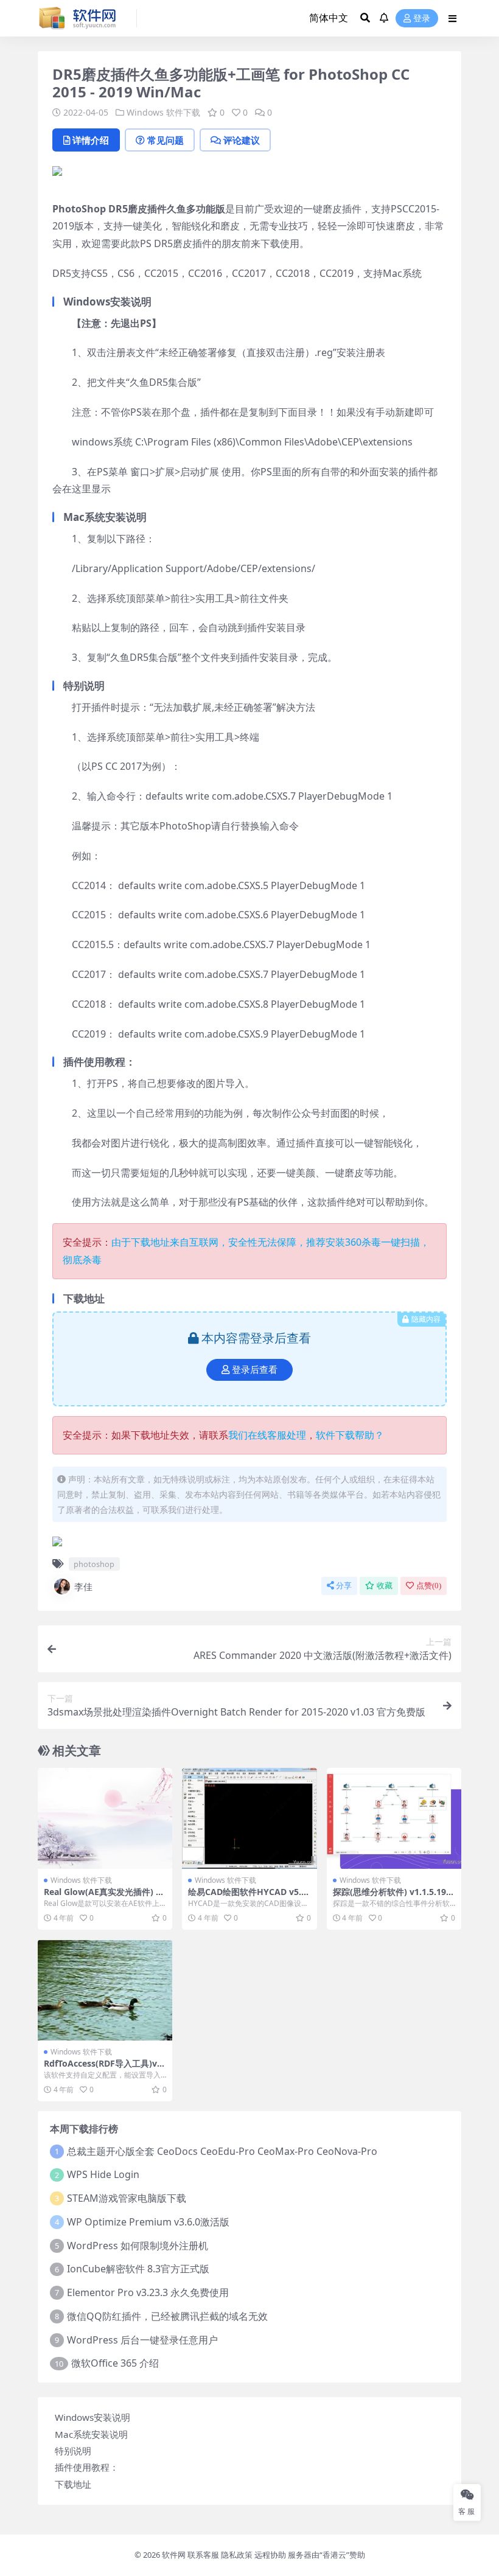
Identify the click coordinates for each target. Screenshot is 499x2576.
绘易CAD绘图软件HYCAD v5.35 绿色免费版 (247, 1897)
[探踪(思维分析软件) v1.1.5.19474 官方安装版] (394, 1818)
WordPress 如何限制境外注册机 (138, 2246)
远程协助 (270, 2555)
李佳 (83, 1586)
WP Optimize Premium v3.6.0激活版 (148, 2222)
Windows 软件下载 (163, 112)
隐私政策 (237, 2555)
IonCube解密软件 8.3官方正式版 (138, 2269)
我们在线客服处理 (267, 1435)
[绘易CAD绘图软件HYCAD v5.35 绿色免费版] (249, 1818)
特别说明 (73, 2451)
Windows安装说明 (92, 2417)
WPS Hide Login (103, 2174)
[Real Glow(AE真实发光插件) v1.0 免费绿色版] (105, 1818)
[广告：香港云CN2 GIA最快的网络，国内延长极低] (57, 175)
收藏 (385, 1586)
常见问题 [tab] (166, 140)
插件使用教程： (87, 2467)
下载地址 (73, 2484)
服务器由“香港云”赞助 (326, 2555)
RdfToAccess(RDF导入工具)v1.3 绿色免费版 (104, 2068)
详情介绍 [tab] (91, 140)
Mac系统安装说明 (91, 2434)
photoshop (94, 1564)
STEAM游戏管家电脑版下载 (127, 2198)
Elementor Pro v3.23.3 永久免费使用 (148, 2292)
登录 (422, 19)
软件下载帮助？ (350, 1435)
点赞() (429, 1586)
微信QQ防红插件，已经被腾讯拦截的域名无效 (167, 2316)
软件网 (174, 2555)
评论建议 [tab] (242, 140)
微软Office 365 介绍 (115, 2363)
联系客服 (203, 2555)
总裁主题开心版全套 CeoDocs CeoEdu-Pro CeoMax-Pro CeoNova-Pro (222, 2151)
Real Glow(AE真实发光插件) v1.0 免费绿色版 (102, 1897)
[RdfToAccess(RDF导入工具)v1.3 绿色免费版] (105, 1990)
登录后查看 (255, 1370)
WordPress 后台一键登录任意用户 (142, 2340)
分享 (344, 1586)
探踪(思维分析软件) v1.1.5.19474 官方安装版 (392, 1897)
